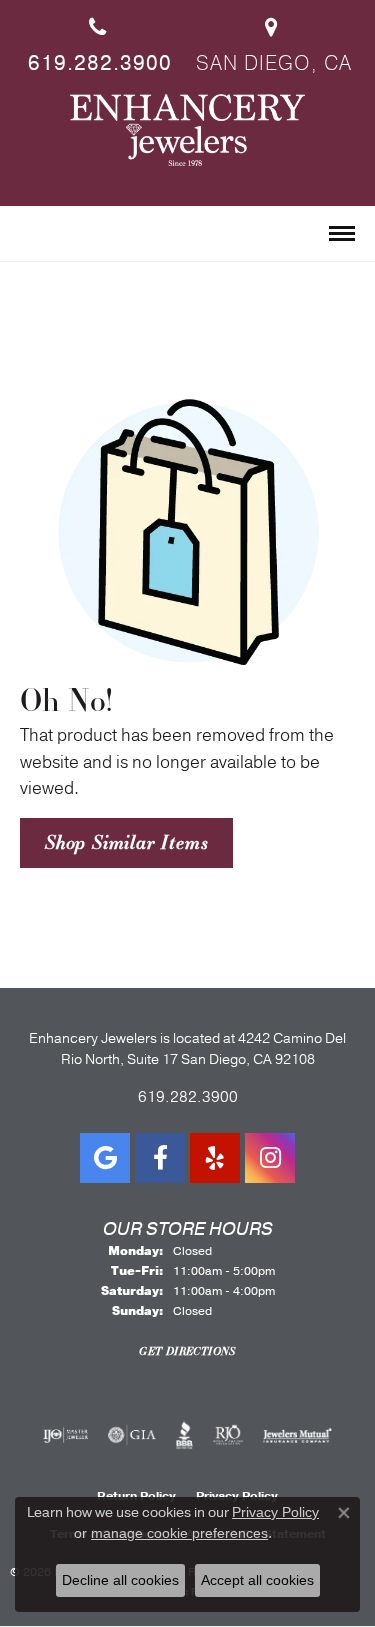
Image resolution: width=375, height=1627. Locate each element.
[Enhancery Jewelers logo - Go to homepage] (187, 130)
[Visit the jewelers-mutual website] (297, 1435)
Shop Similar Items (126, 842)
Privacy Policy (275, 1512)
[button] (28, 235)
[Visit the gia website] (132, 1435)
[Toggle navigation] (342, 233)
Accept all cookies (257, 1580)
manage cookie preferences (179, 1533)
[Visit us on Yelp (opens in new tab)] (215, 1158)
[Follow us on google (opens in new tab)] (105, 1158)
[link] (98, 38)
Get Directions (187, 1351)
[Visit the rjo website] (228, 1435)
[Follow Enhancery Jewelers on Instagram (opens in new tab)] (270, 1158)
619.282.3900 (188, 1097)
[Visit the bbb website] (184, 1435)
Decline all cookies (120, 1580)
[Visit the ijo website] (65, 1435)
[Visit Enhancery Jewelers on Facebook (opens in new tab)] (160, 1158)
